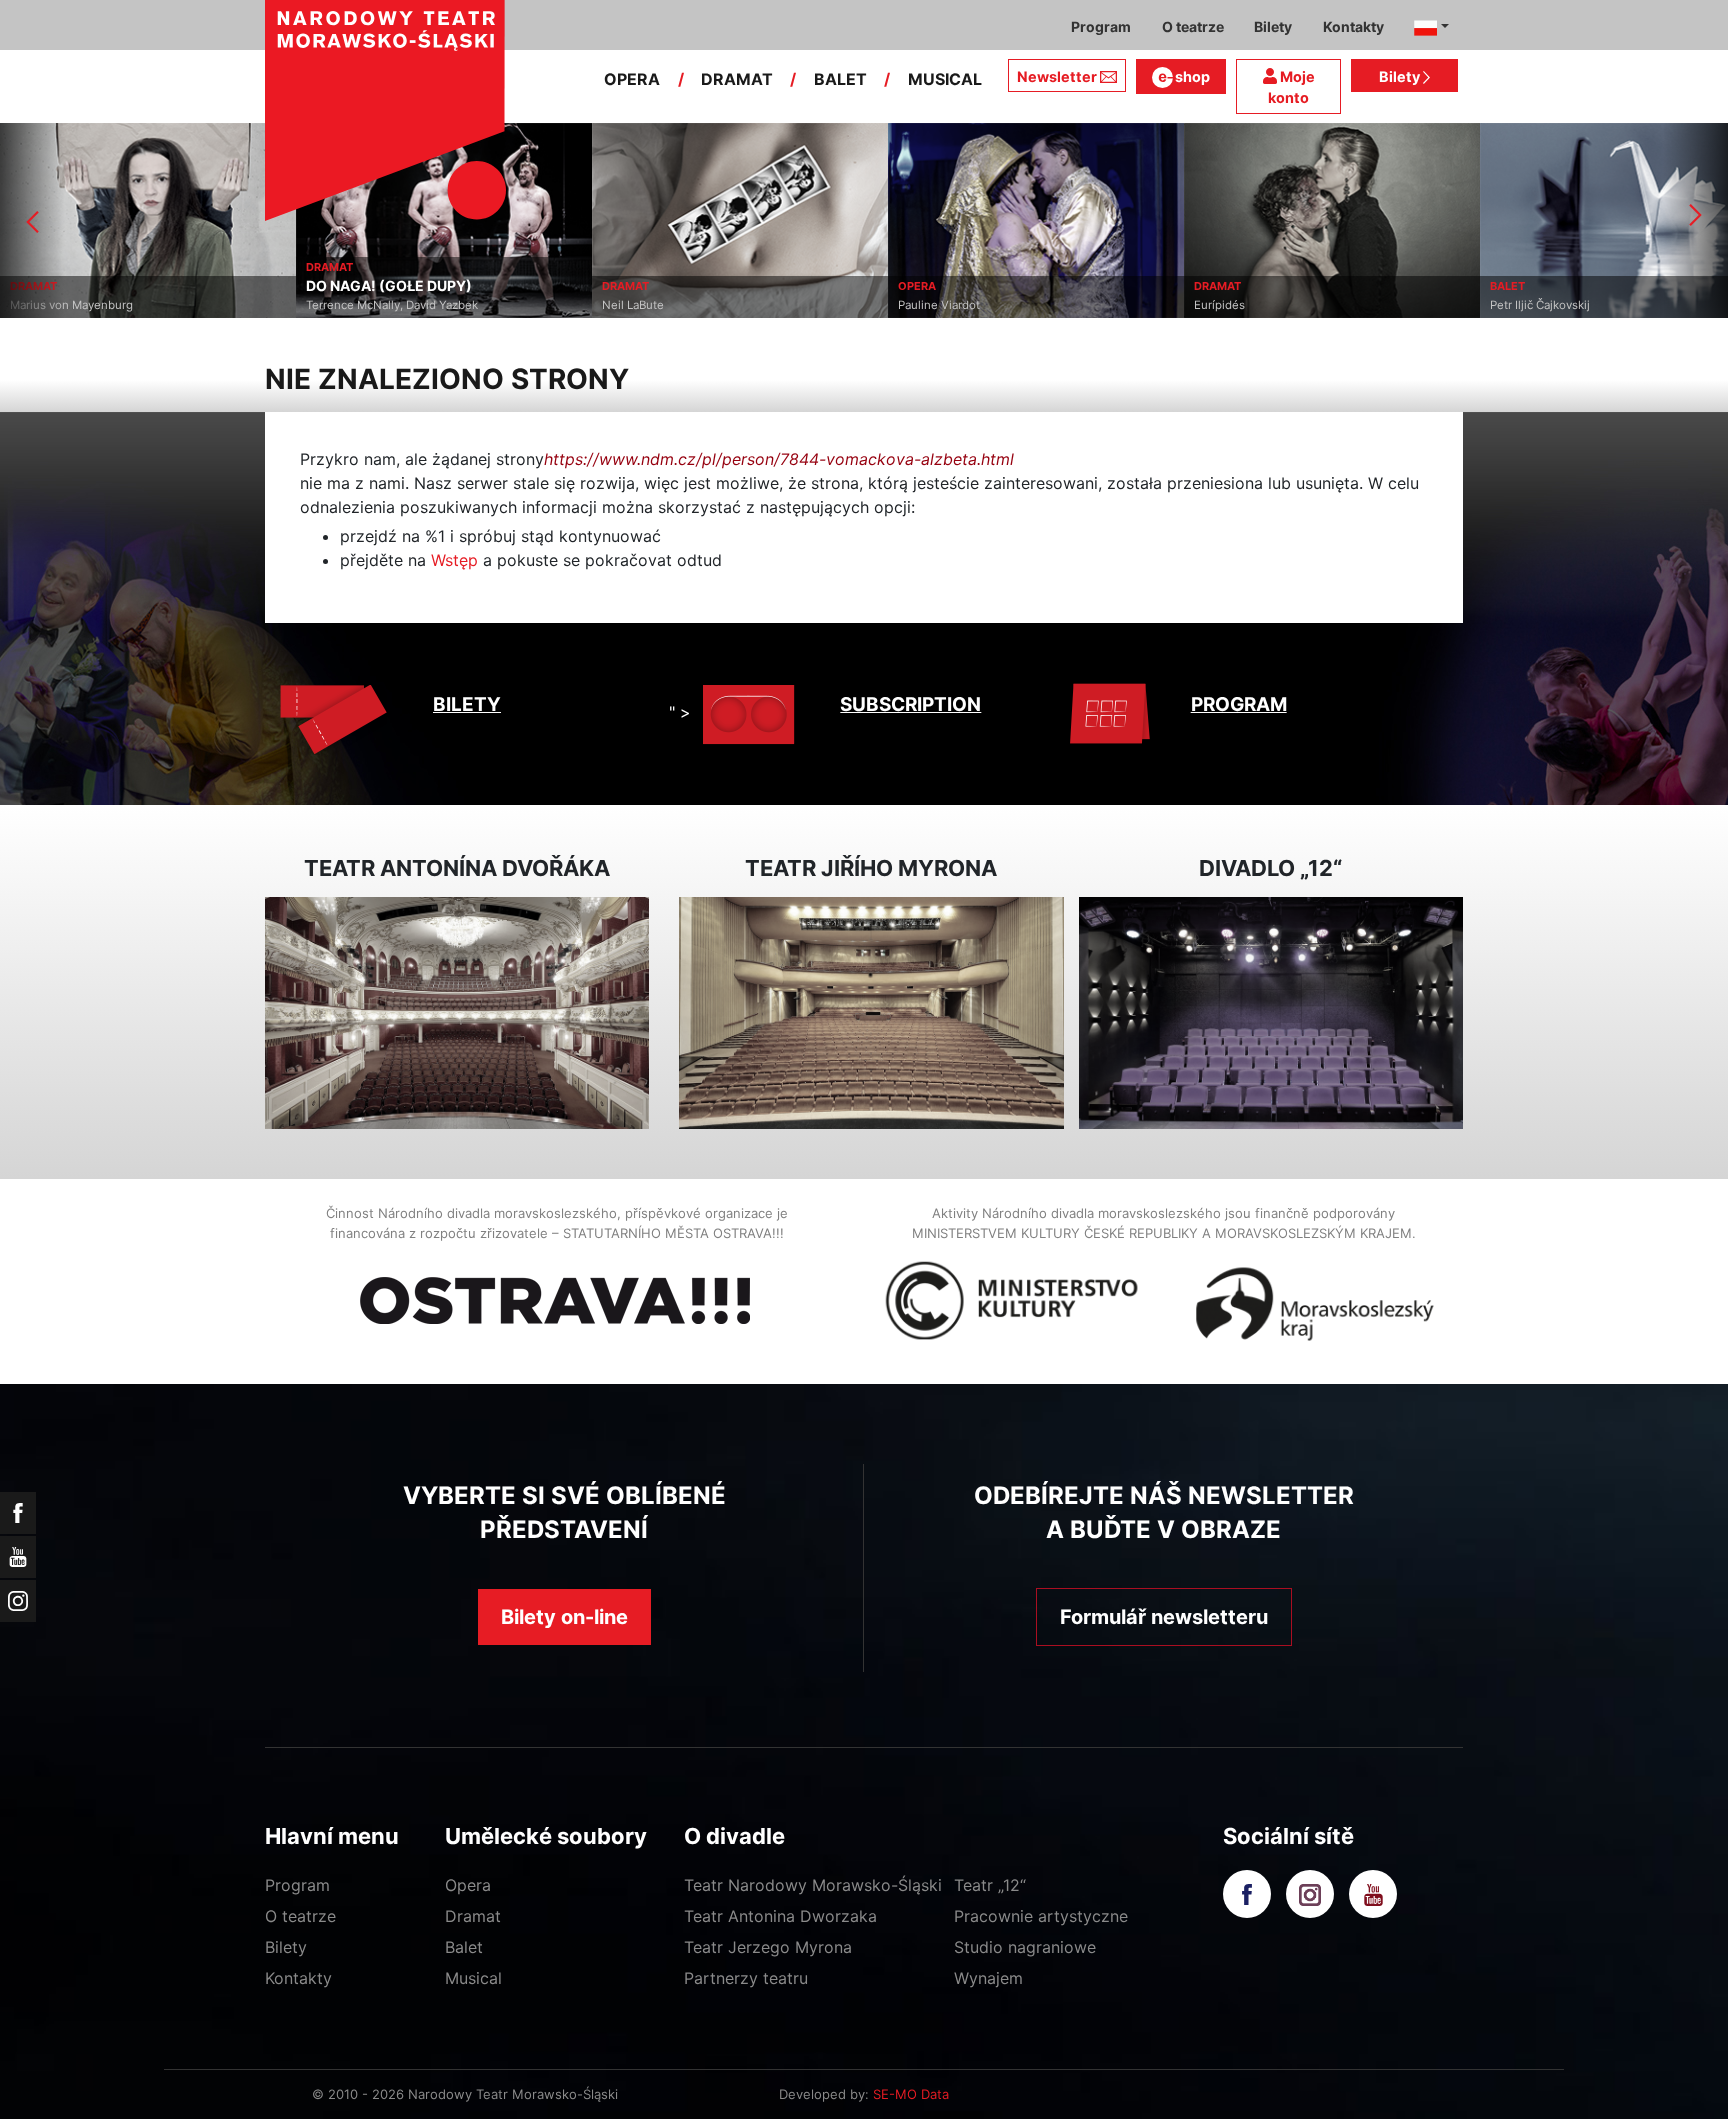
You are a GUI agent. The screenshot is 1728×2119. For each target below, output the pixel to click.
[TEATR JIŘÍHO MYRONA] (871, 1013)
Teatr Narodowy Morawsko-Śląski (813, 1885)
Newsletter (1057, 76)
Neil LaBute (633, 305)
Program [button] (1101, 26)
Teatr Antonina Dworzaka (780, 1916)
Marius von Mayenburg (71, 305)
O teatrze (300, 1916)
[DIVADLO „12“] (1271, 1013)
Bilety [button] (1273, 26)
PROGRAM (1239, 704)
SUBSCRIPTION (910, 704)
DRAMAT (737, 79)
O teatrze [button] (1193, 26)
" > (680, 712)
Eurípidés (1219, 305)
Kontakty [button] (1353, 26)
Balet (464, 1947)
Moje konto (1291, 87)
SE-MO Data (911, 2094)
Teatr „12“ (990, 1885)
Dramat (473, 1916)
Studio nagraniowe (1025, 1947)
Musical (473, 1978)
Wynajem (988, 1978)
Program (297, 1885)
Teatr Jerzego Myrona (768, 1947)
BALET (840, 79)
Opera (468, 1885)
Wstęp (454, 560)
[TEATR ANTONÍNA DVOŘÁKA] (457, 1013)
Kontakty (298, 1978)
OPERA (632, 79)
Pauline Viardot (939, 305)
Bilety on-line (564, 1617)
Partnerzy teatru (746, 1978)
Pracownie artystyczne (1041, 1916)
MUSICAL (945, 79)
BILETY (467, 704)
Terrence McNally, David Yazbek (392, 305)
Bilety (1401, 76)
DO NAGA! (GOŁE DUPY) (389, 286)
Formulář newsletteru (1164, 1617)
